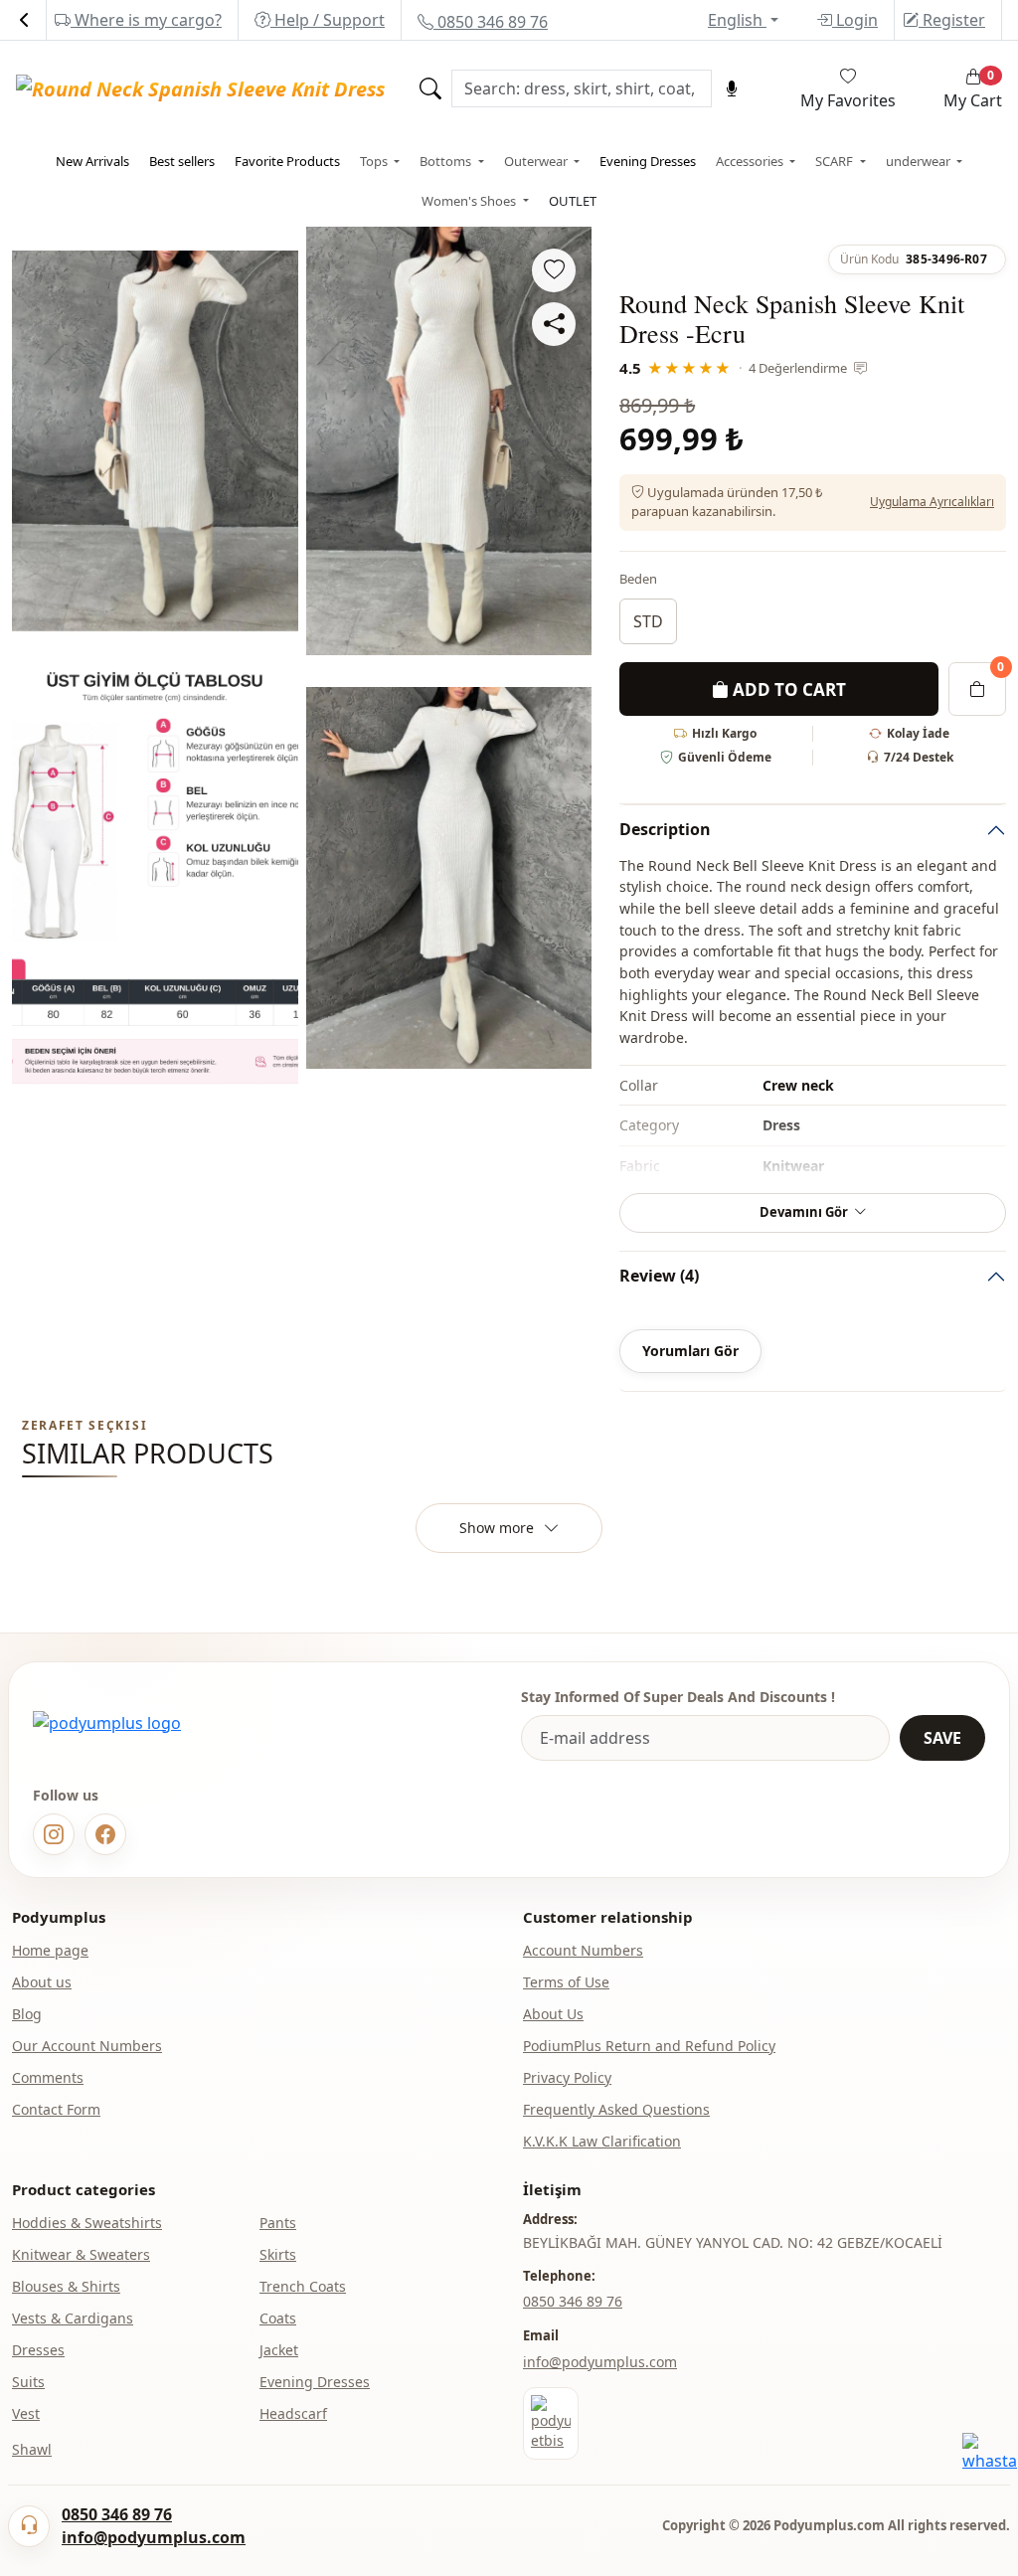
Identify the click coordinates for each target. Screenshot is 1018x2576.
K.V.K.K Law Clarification (602, 2141)
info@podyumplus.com (600, 2362)
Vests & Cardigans (73, 2318)
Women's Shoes (470, 201)
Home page (50, 1950)
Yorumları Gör (690, 1351)
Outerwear (537, 161)
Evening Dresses (648, 161)
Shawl (32, 2449)
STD (648, 621)
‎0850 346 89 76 (573, 2301)
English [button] (737, 20)
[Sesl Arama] (732, 88)
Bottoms (447, 161)
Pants (278, 2223)
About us (42, 1982)
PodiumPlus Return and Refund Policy (649, 2046)
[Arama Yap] (430, 88)
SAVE (942, 1738)
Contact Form (56, 2109)
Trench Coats (303, 2286)
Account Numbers (583, 1950)
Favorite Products (287, 161)
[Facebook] (105, 1834)
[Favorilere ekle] (554, 270)
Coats (278, 2318)
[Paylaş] (554, 324)
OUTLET (573, 201)
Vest (26, 2413)
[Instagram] (54, 1834)
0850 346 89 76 (491, 22)
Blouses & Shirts (66, 2286)
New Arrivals (92, 161)
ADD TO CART (787, 689)
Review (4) (659, 1276)
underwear (920, 161)
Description (665, 829)
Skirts (278, 2254)
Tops (375, 161)
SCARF (836, 161)
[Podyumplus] (107, 1723)
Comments (48, 2077)
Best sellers (182, 161)
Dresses (38, 2350)
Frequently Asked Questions (616, 2109)
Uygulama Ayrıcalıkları (932, 502)
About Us (553, 2014)
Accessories (751, 161)
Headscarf (293, 2413)
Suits (28, 2382)
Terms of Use (566, 1982)
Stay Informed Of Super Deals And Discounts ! (678, 1697)
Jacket (279, 2350)
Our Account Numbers (87, 2046)
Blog (27, 2014)
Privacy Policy (567, 2077)
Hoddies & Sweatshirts (87, 2223)
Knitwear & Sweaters (81, 2254)
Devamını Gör (804, 1212)
